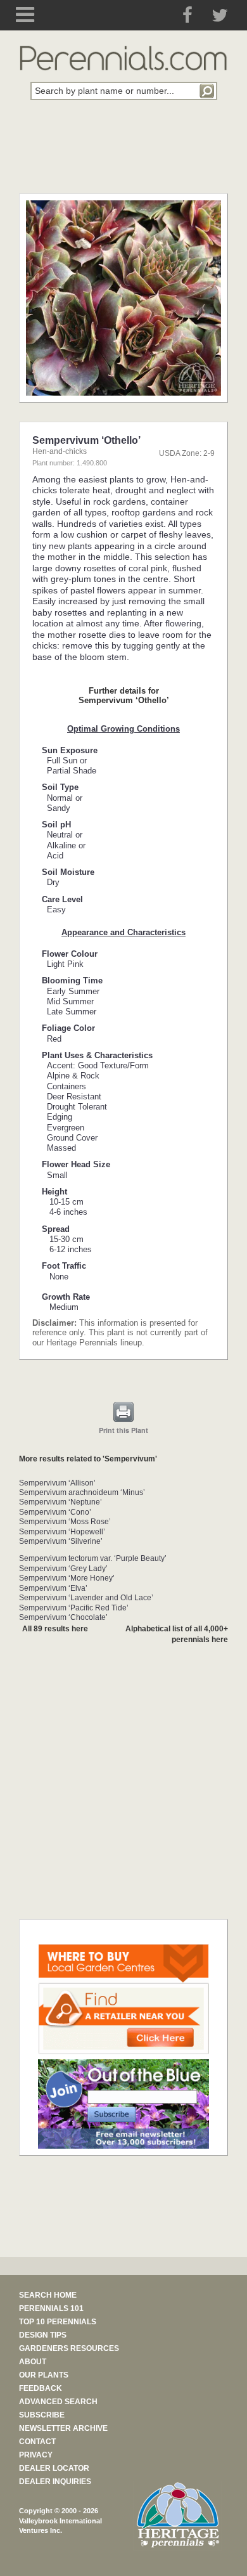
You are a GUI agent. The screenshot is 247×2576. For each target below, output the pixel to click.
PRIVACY (36, 2455)
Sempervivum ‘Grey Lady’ (63, 1569)
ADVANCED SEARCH (58, 2402)
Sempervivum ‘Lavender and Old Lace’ (86, 1598)
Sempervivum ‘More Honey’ (67, 1578)
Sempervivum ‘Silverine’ (61, 1541)
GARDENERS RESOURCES (69, 2348)
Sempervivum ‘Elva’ (53, 1588)
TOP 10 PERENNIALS (58, 2322)
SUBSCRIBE (42, 2415)
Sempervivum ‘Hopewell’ (62, 1532)
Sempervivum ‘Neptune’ (60, 1502)
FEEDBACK (41, 2388)
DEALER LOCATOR (54, 2468)
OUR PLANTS (44, 2375)
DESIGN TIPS (43, 2335)
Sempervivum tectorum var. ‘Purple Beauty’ (93, 1558)
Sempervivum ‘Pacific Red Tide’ (74, 1608)
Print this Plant (123, 1430)
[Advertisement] (123, 154)
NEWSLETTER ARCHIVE (63, 2428)
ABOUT (33, 2362)
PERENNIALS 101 (51, 2308)
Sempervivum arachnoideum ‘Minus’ (82, 1492)
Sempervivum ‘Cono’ (55, 1512)
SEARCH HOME (48, 2295)
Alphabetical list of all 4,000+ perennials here (177, 1634)
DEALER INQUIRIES (55, 2482)
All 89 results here (55, 1629)
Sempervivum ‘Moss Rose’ (65, 1522)
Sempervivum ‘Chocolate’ (63, 1617)
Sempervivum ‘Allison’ (57, 1483)
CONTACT (37, 2442)
